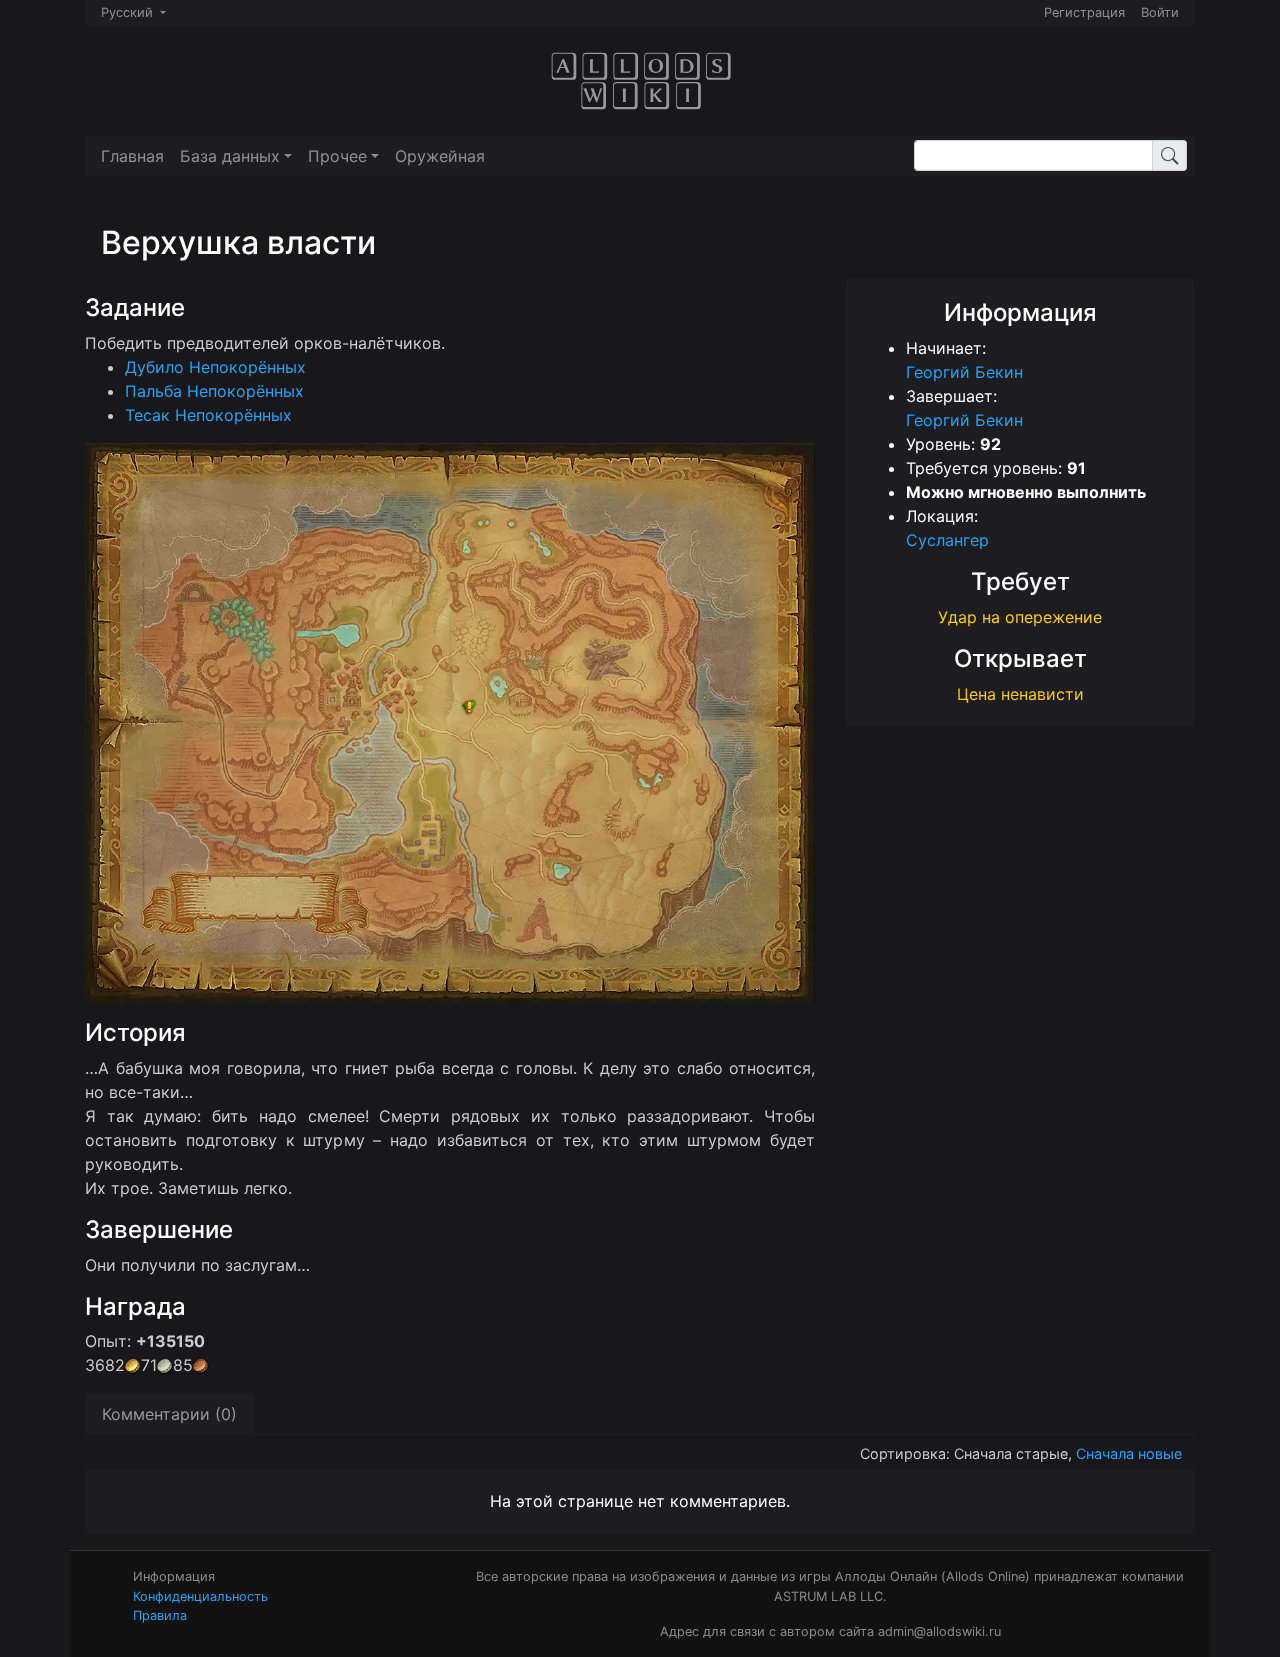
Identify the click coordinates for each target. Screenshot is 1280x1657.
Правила (160, 1615)
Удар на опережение (1020, 617)
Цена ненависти (1020, 694)
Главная (132, 156)
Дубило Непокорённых (215, 367)
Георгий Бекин (964, 372)
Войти (1160, 12)
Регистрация (1084, 12)
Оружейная (440, 156)
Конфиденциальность (200, 1596)
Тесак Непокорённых (208, 415)
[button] (236, 156)
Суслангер (947, 540)
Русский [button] (129, 12)
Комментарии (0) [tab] (169, 1414)
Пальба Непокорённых (214, 391)
